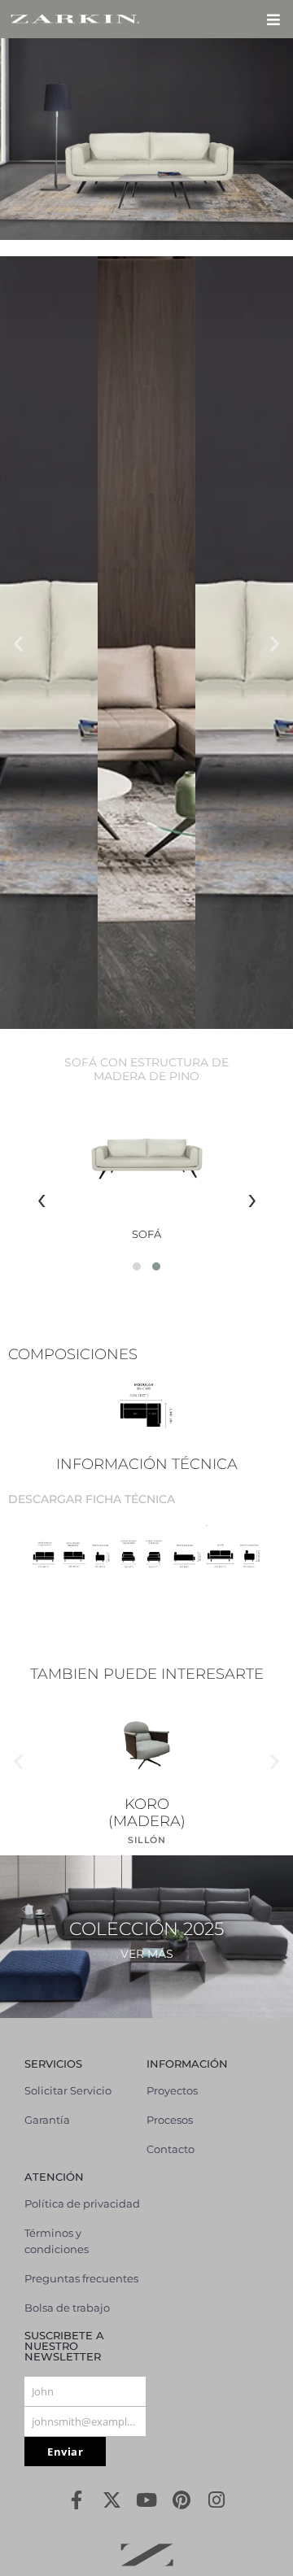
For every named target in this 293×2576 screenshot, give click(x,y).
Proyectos (172, 2090)
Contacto (171, 2149)
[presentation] (42, 1198)
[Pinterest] (182, 2500)
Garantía (47, 2120)
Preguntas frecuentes (81, 2278)
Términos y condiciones (57, 2241)
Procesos (170, 2120)
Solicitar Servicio (68, 2090)
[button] (273, 19)
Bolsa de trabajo (67, 2308)
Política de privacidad (82, 2203)
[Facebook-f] (77, 2500)
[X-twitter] (112, 2500)
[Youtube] (147, 2500)
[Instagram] (217, 2500)
